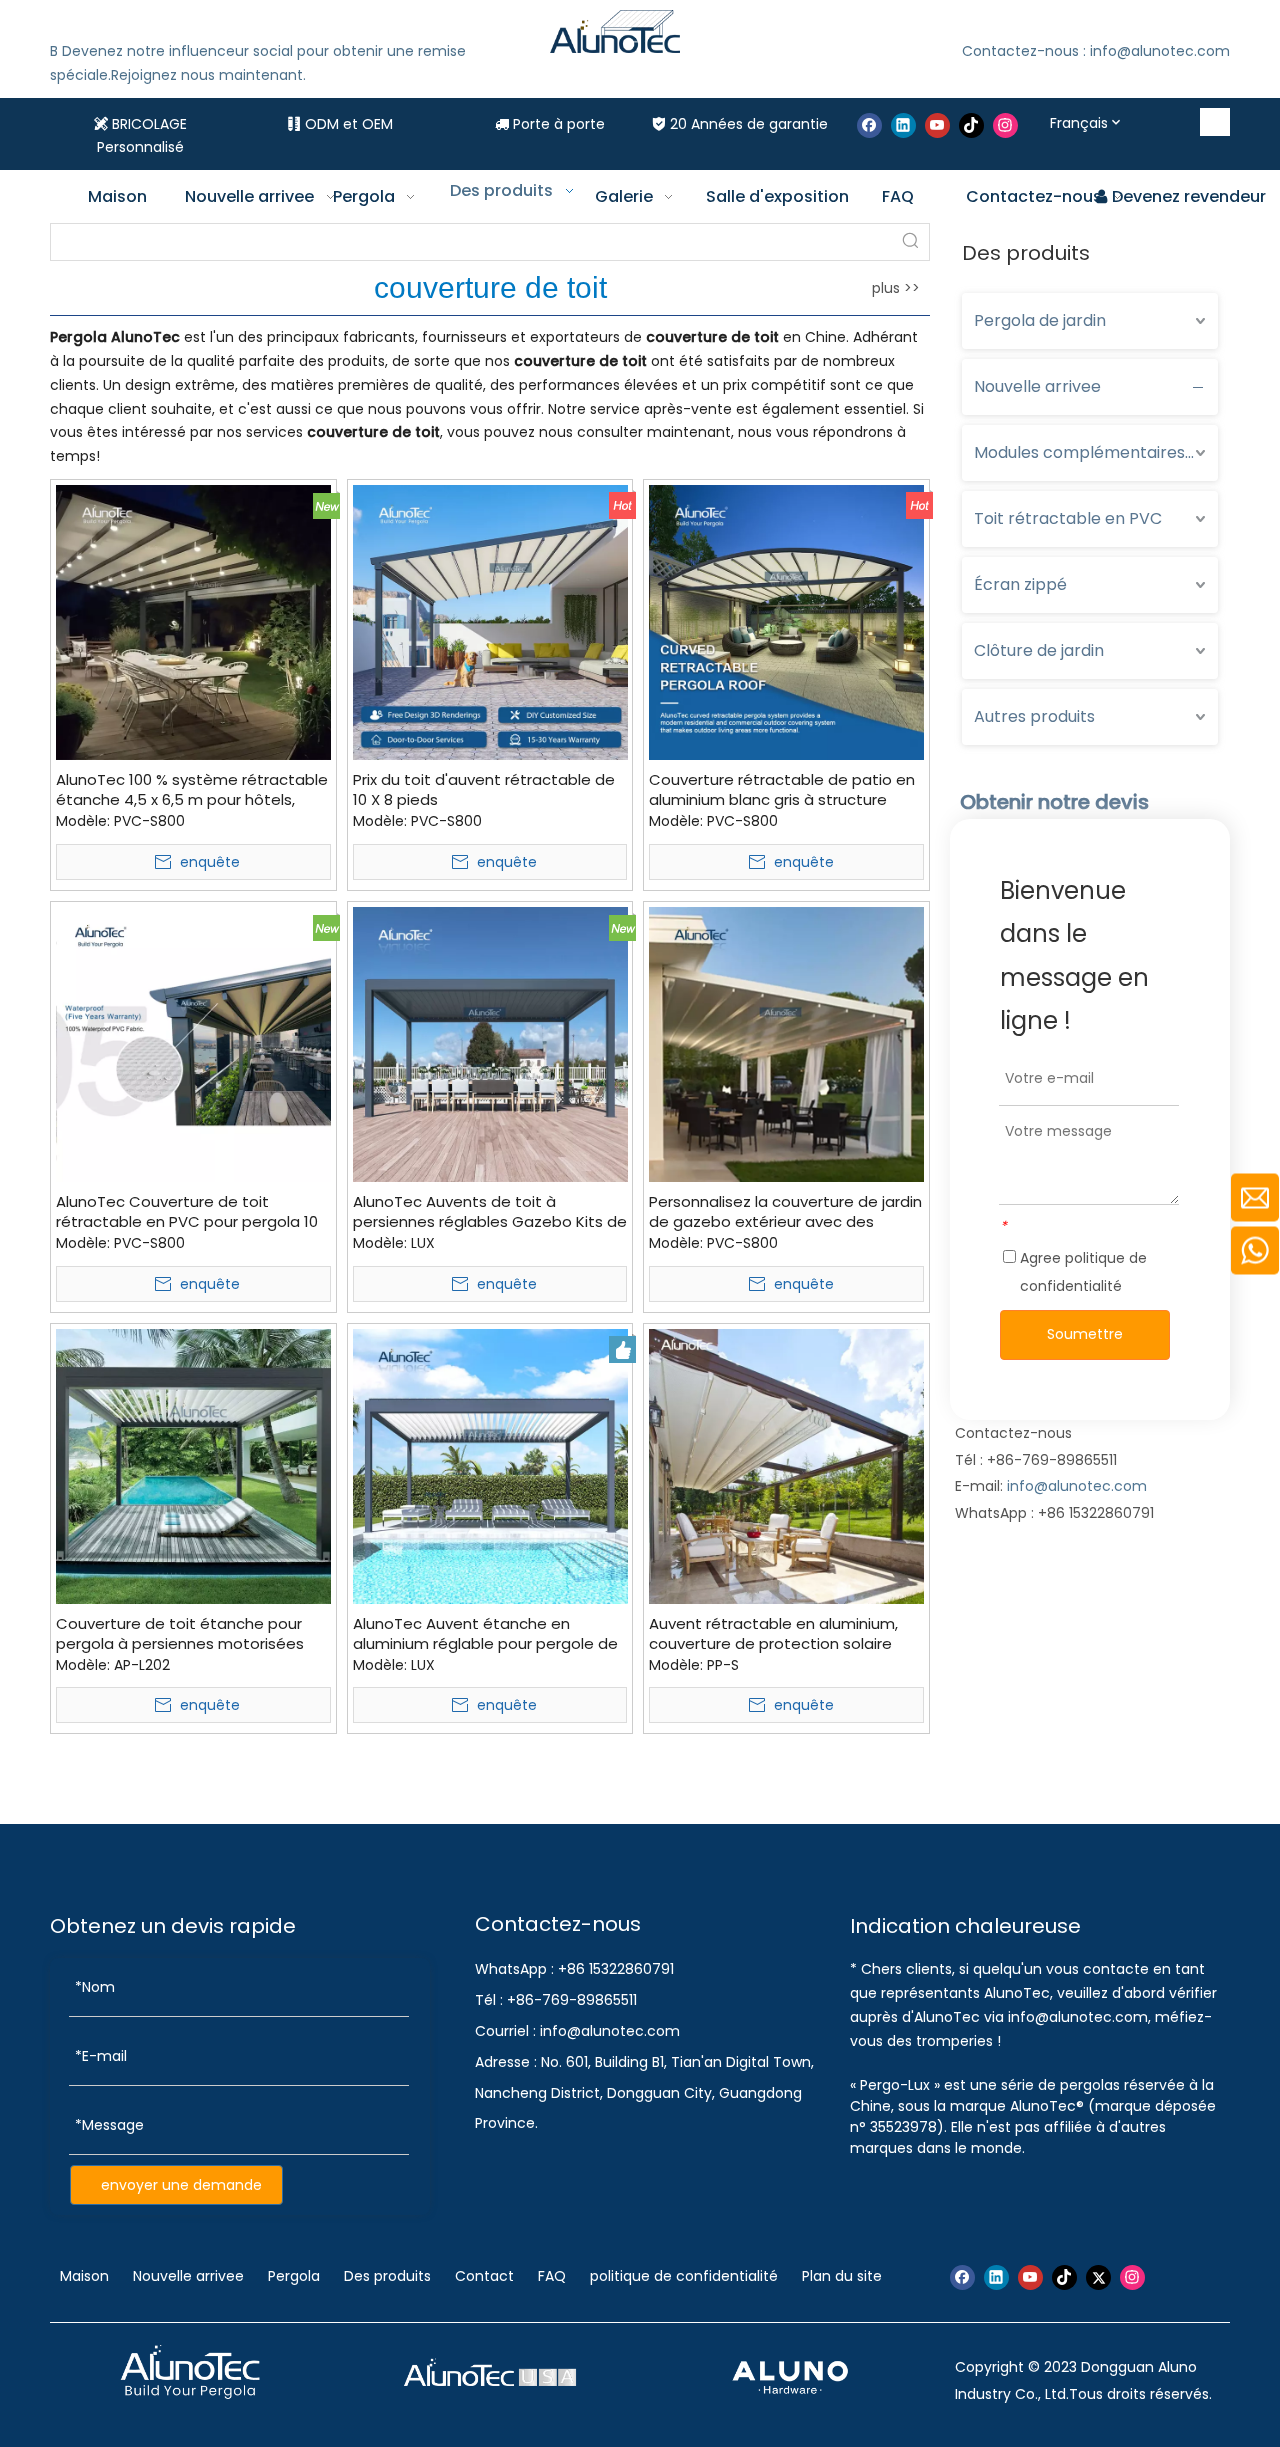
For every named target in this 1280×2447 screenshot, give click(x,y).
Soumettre (1085, 1334)
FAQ (552, 2276)
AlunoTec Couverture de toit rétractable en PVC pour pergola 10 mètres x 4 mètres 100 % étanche (187, 1212)
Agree (1081, 1272)
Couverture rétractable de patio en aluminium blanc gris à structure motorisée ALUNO (782, 790)
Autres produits (1034, 716)
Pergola (294, 2276)
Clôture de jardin (1039, 650)
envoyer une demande (181, 2185)
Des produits (387, 2276)
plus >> (896, 288)
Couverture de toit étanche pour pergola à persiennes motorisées (180, 1634)
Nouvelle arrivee (1037, 386)
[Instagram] (1005, 125)
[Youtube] (937, 125)
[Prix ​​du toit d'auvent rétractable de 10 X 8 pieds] (490, 621)
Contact (484, 2276)
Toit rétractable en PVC (1068, 518)
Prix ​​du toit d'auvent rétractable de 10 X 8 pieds (484, 790)
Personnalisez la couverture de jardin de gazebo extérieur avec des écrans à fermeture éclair (785, 1212)
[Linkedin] (903, 125)
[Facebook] (869, 125)
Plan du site (842, 2276)
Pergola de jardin (1040, 320)
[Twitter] (1098, 2277)
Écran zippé (1020, 584)
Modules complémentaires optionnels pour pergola (1096, 452)
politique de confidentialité (684, 2276)
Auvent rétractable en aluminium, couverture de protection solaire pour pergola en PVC (773, 1634)
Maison (86, 2276)
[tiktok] (971, 125)
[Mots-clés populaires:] (1216, 122)
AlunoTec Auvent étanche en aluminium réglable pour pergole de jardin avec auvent (485, 1634)
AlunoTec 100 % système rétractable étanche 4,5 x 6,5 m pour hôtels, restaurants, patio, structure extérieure (192, 790)
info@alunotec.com (1077, 1486)
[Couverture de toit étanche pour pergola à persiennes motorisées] (193, 1464)
